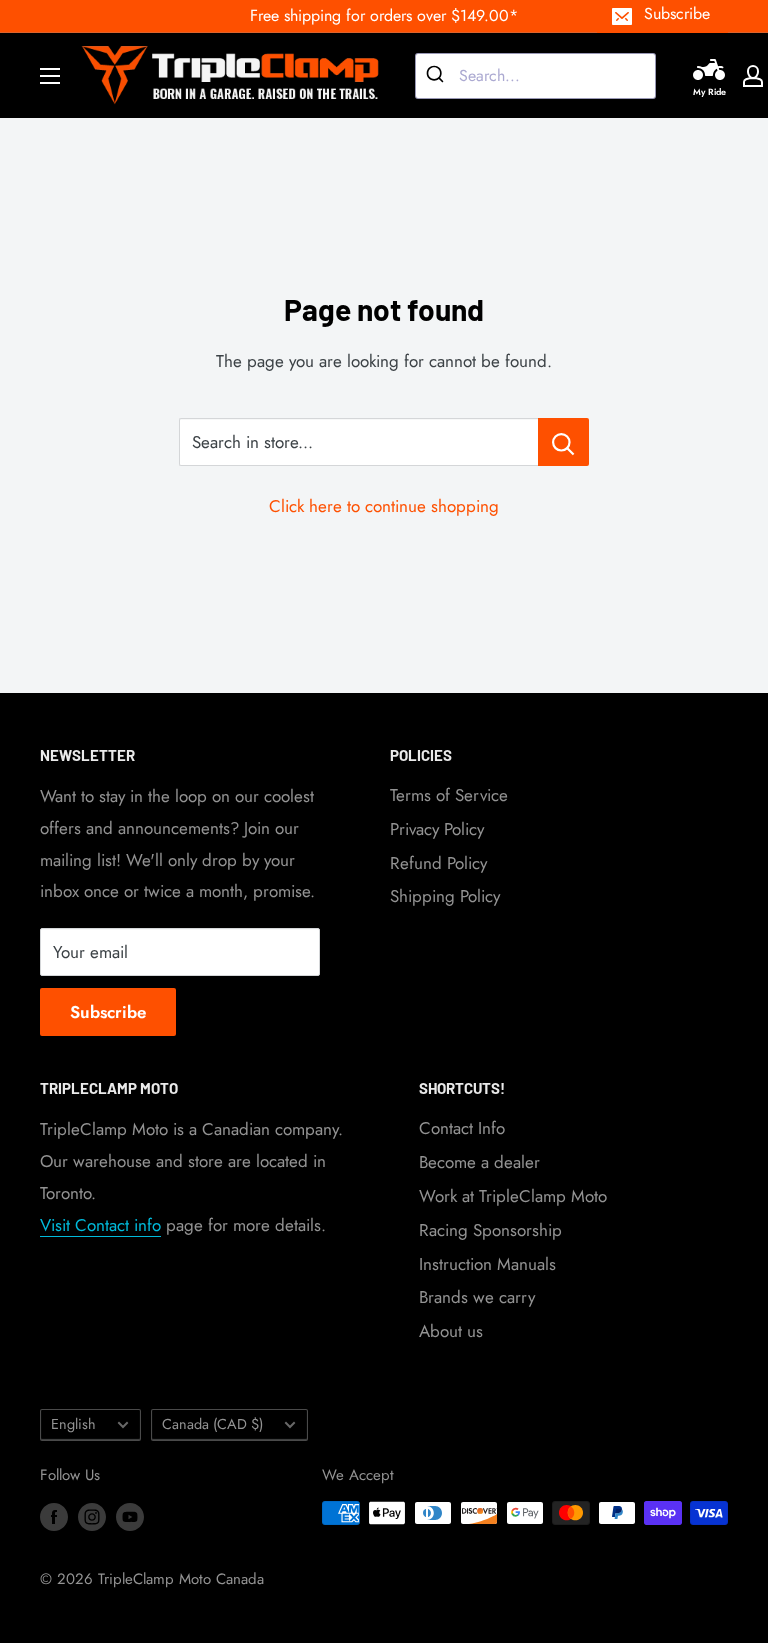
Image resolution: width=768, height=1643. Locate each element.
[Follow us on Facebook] (54, 1516)
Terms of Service (449, 795)
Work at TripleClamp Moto (513, 1196)
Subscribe (677, 13)
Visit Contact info (100, 1225)
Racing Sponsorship (490, 1230)
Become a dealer (479, 1162)
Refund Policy (438, 863)
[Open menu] (50, 76)
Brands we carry (477, 1297)
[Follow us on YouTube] (130, 1516)
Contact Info (462, 1128)
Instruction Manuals (487, 1264)
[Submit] (437, 76)
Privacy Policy (437, 829)
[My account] (753, 76)
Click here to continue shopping (384, 506)
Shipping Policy (445, 896)
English (73, 1424)
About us (451, 1331)
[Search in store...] (563, 442)
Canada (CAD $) (212, 1424)
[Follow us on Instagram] (92, 1516)
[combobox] (535, 76)
